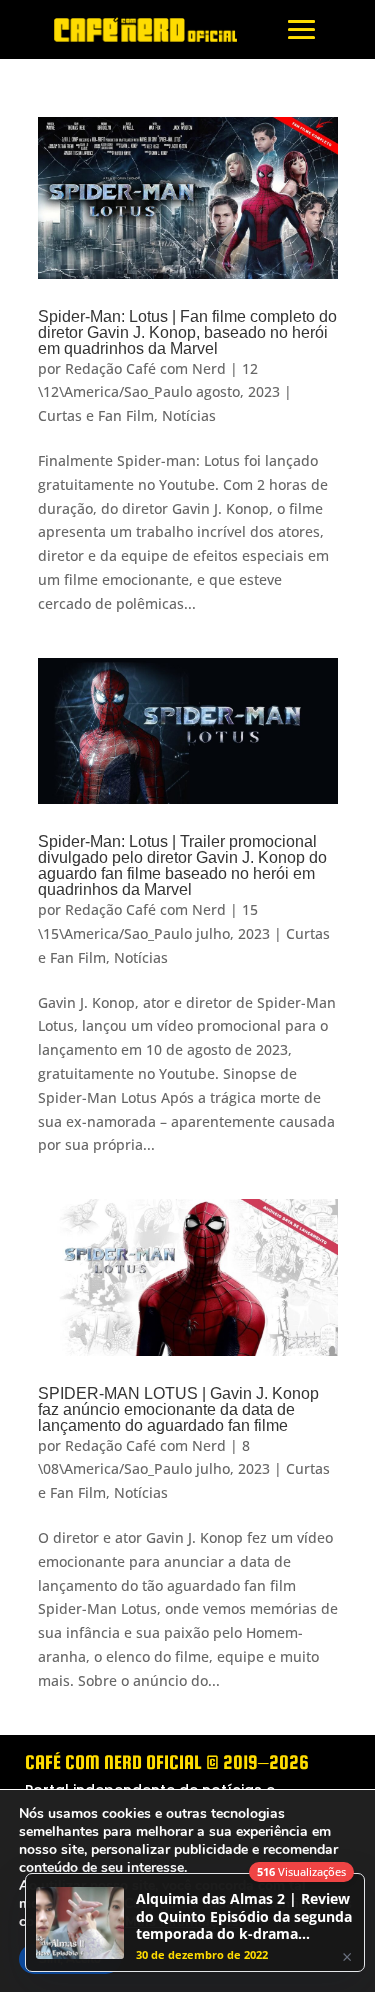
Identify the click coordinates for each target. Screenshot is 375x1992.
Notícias (189, 415)
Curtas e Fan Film (96, 415)
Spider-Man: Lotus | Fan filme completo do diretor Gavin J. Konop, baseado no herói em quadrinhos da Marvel (187, 332)
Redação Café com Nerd (145, 368)
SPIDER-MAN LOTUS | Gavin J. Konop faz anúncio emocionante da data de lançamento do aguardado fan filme (178, 1409)
